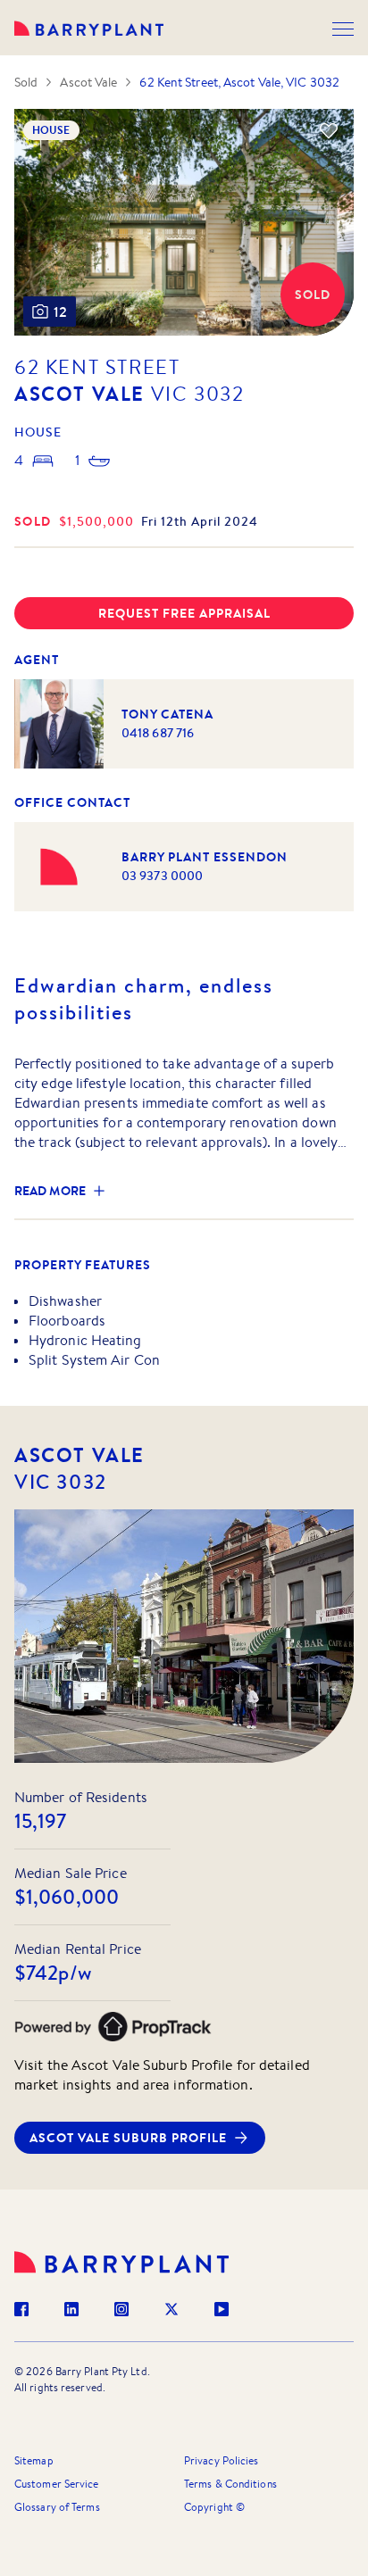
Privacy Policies (222, 2460)
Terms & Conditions (230, 2484)
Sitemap (34, 2460)
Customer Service (57, 2484)
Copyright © (214, 2507)
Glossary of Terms (57, 2507)
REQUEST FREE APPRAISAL (184, 613)
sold (33, 521)
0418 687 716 (158, 733)
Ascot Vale (88, 82)
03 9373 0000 (162, 876)
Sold (26, 82)
